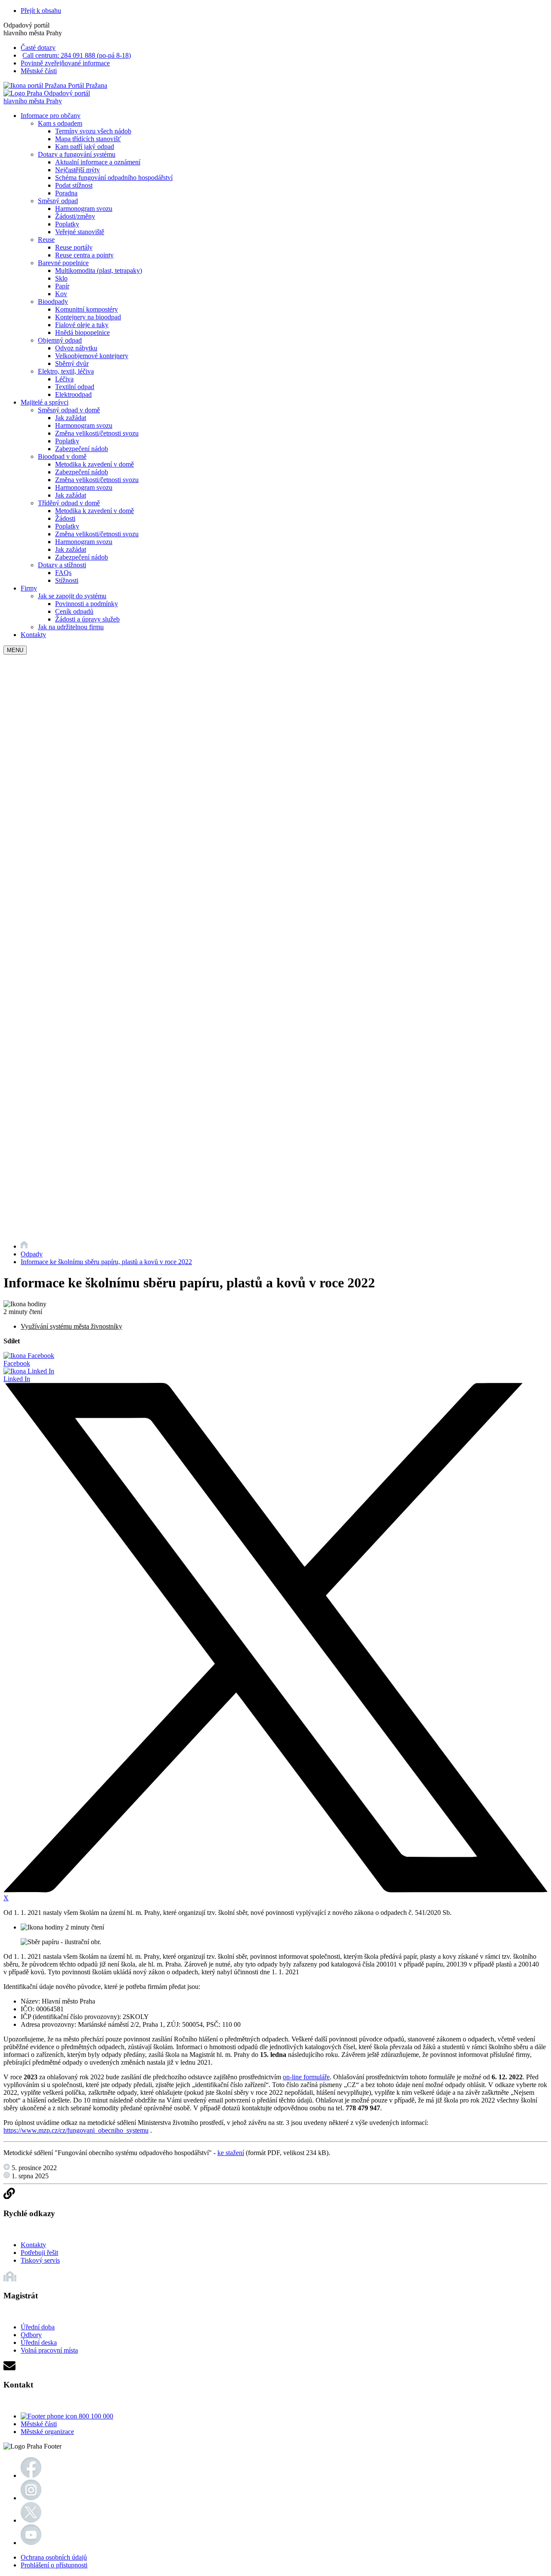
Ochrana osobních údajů (54, 2557)
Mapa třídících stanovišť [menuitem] (88, 139)
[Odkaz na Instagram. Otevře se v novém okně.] (31, 2498)
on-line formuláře (306, 2077)
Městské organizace (47, 2432)
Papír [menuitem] (62, 286)
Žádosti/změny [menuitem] (75, 216)
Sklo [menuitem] (61, 278)
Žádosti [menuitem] (65, 518)
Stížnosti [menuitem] (67, 580)
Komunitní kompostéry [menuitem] (87, 309)
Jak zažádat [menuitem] (71, 418)
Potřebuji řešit (39, 2253)
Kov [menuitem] (61, 294)
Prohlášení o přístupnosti (54, 2565)
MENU (15, 650)
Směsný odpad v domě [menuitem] (69, 410)
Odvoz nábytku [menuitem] (76, 348)
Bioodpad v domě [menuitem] (62, 456)
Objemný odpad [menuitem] (60, 340)
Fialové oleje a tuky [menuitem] (82, 325)
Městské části (39, 71)
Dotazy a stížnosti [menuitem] (62, 565)
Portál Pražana (87, 85)
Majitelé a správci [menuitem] (45, 402)
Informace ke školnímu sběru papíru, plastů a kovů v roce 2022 (106, 1262)
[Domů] (24, 1246)
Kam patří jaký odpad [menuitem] (85, 147)
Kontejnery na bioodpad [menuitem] (88, 317)
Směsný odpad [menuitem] (58, 201)
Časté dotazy (38, 48)
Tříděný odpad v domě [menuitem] (69, 503)
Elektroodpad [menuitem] (73, 394)
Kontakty (33, 2245)
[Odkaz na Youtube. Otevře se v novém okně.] (31, 2543)
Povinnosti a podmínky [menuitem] (87, 604)
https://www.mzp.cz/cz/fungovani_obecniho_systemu (76, 2130)
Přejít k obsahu (41, 11)
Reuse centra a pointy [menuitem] (84, 255)
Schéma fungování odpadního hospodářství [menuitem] (114, 178)
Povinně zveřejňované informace (65, 63)
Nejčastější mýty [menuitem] (77, 170)
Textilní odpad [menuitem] (75, 387)
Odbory (31, 2335)
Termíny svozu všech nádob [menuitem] (93, 131)
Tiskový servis (40, 2260)
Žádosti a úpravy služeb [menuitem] (87, 619)
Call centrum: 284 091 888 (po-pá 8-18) (77, 55)
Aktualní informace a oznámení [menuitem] (98, 162)
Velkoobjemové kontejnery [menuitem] (92, 356)
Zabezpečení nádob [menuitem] (82, 449)
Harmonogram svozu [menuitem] (84, 209)
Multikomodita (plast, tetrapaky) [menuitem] (99, 271)
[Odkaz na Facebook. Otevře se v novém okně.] (31, 2475)
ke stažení (231, 2153)
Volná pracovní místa (49, 2350)
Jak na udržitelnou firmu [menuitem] (71, 627)
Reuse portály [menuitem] (74, 247)
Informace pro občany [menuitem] (51, 116)
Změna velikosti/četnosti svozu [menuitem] (97, 433)
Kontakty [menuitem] (33, 635)
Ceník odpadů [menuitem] (74, 611)
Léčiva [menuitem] (64, 379)
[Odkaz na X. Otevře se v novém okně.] (31, 2520)
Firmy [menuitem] (29, 588)
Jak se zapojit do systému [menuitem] (72, 596)
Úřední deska (39, 2343)
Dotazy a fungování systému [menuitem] (77, 154)
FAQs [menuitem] (63, 573)
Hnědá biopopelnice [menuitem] (82, 332)
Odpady (32, 1254)
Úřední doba (38, 2327)
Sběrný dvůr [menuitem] (72, 363)
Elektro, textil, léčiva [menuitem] (66, 371)
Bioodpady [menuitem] (53, 302)
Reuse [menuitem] (46, 240)
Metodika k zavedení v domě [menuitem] (94, 464)
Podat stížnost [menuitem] (74, 185)
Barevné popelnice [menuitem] (63, 263)
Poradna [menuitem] (66, 193)
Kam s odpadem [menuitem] (60, 123)
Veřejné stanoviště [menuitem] (80, 232)
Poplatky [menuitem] (67, 224)
